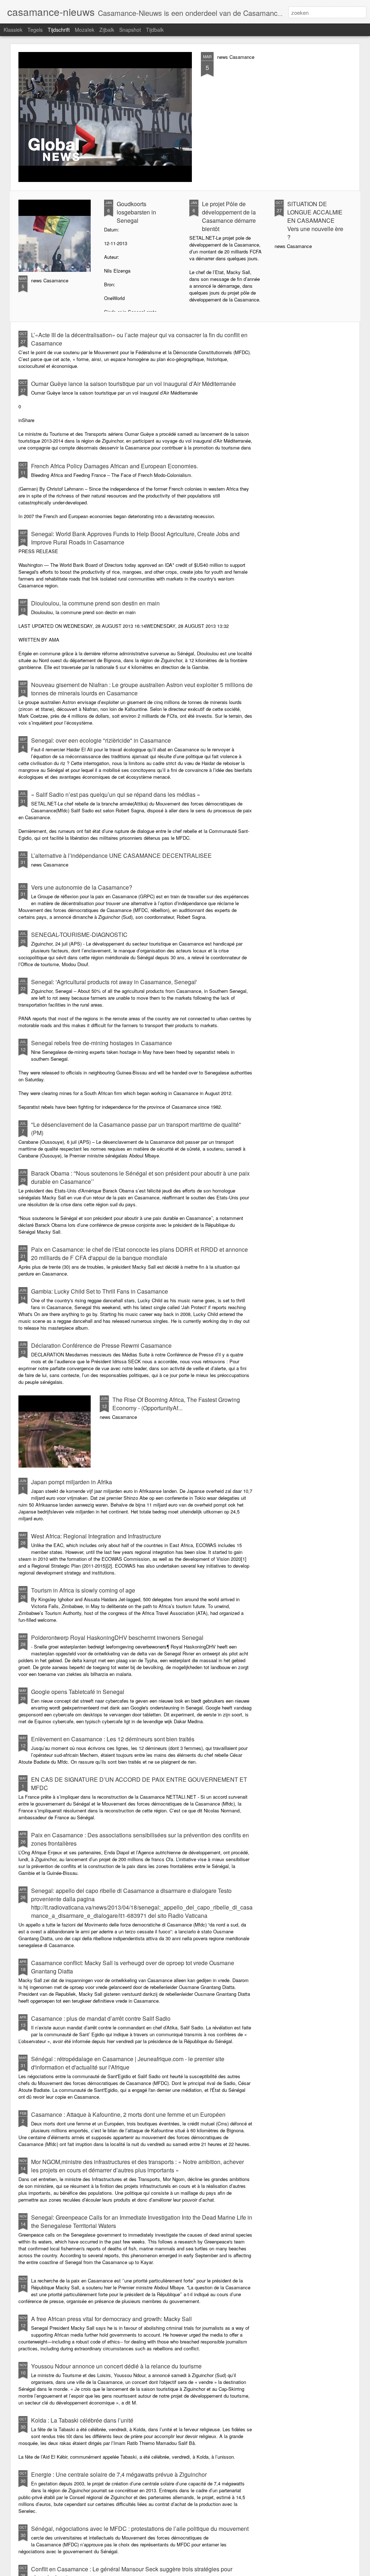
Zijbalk (107, 30)
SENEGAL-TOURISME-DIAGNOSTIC (79, 935)
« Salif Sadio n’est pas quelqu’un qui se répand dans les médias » (116, 794)
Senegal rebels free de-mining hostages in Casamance (102, 1043)
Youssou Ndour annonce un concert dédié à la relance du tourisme (116, 2366)
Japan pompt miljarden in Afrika (72, 1482)
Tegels (35, 30)
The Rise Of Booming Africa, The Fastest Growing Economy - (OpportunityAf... (176, 1404)
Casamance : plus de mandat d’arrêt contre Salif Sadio (101, 2018)
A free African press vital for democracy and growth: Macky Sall (111, 2319)
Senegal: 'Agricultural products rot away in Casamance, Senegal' (114, 982)
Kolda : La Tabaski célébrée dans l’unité (82, 2420)
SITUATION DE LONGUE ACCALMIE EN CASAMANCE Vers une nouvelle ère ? (315, 220)
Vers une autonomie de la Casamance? (82, 887)
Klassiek (13, 30)
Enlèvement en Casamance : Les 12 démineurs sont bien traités (113, 1739)
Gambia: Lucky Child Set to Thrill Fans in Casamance (100, 1291)
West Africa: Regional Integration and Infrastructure (96, 1536)
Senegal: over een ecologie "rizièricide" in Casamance (101, 740)
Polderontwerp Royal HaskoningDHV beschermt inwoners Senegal (117, 1637)
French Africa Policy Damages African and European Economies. (115, 466)
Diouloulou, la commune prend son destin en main (95, 603)
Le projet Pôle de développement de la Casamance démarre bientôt (229, 216)
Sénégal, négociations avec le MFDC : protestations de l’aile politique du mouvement (140, 2529)
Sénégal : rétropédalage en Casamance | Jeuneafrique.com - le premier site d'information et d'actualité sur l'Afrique (128, 2063)
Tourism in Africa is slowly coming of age (83, 1590)
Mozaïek (85, 30)
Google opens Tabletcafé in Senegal (78, 1692)
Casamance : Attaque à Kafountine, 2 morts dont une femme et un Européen (128, 2114)
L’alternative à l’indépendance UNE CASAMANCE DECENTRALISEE (121, 855)
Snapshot (130, 30)
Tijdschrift (59, 30)
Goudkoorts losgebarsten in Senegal (136, 212)
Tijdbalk (155, 30)
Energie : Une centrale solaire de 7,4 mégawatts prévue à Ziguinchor (119, 2474)
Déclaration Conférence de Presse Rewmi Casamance (101, 1345)
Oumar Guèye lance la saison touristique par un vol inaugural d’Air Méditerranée (134, 384)
